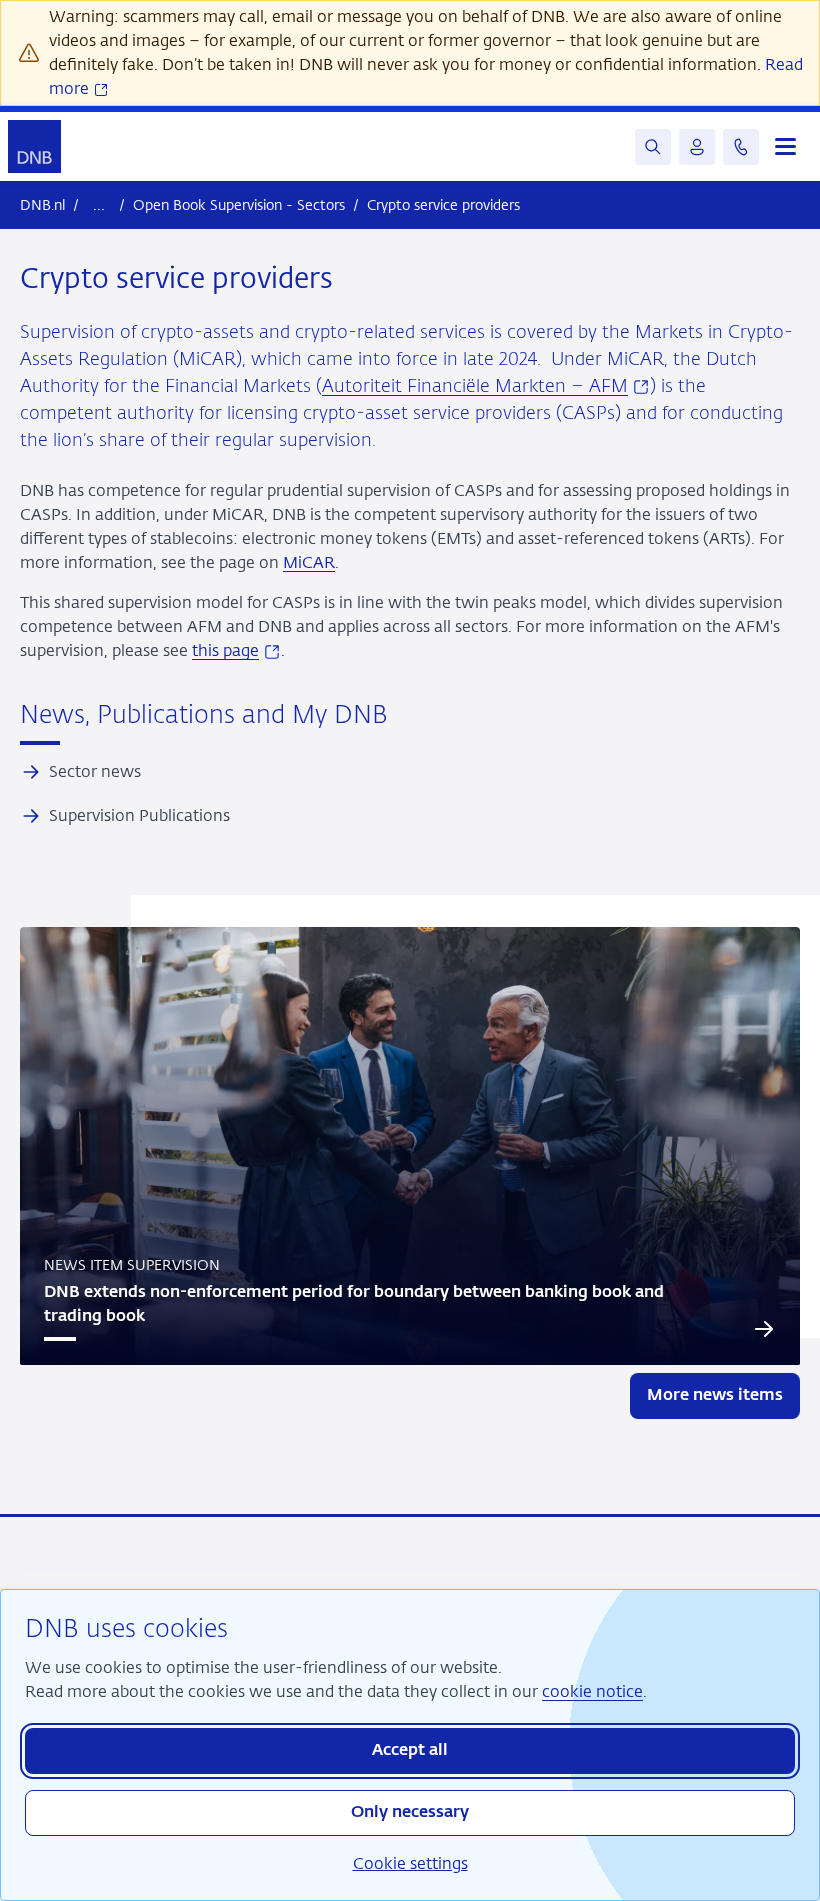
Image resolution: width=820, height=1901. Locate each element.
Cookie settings (410, 1863)
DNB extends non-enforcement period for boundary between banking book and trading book (354, 1305)
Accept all (410, 1751)
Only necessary (410, 1813)
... (99, 204)
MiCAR (309, 562)
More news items (715, 1396)
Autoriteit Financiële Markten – (486, 387)
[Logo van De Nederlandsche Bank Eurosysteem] (34, 146)
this (236, 650)
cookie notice (592, 1691)
